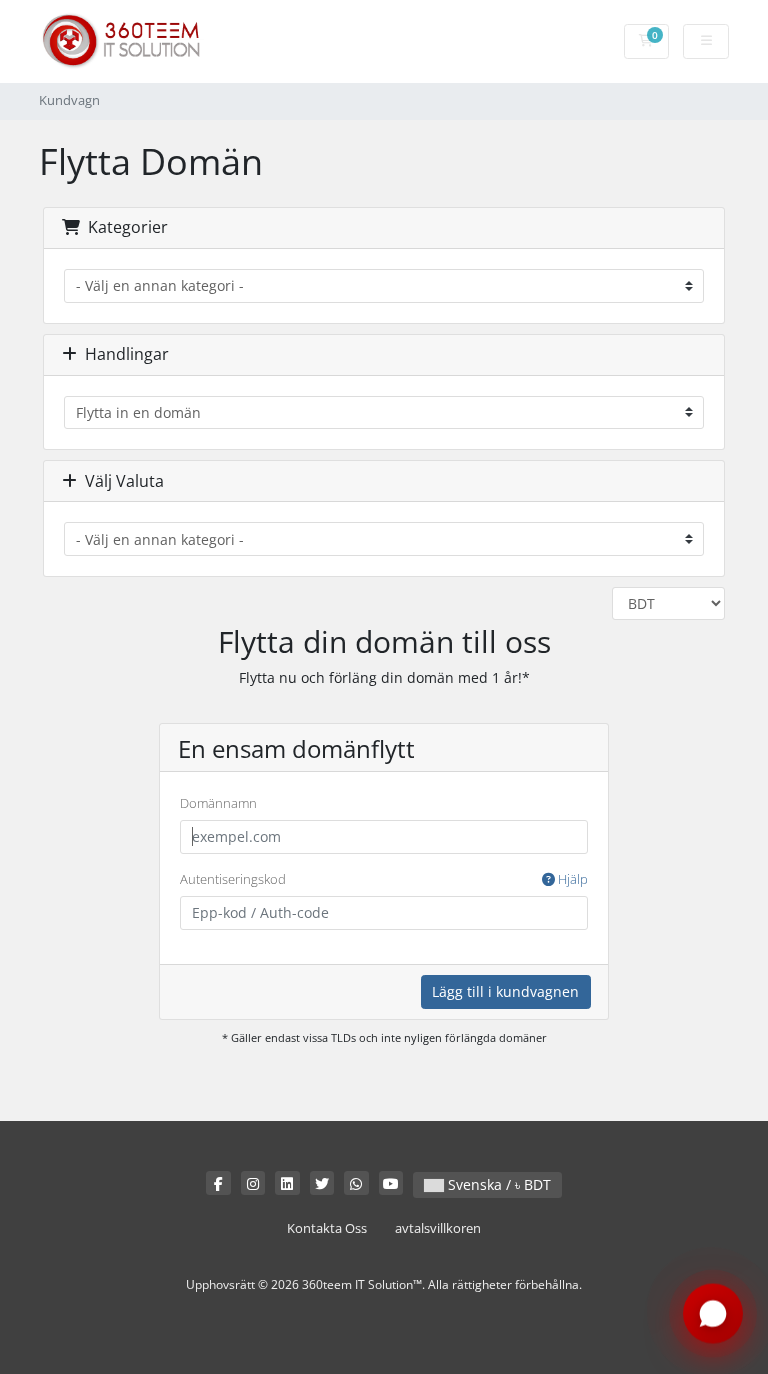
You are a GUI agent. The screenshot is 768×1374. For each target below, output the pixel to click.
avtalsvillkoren (438, 1228)
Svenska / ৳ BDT (497, 1184)
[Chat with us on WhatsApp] (713, 1313)
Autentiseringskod (384, 879)
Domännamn (218, 803)
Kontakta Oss (327, 1228)
